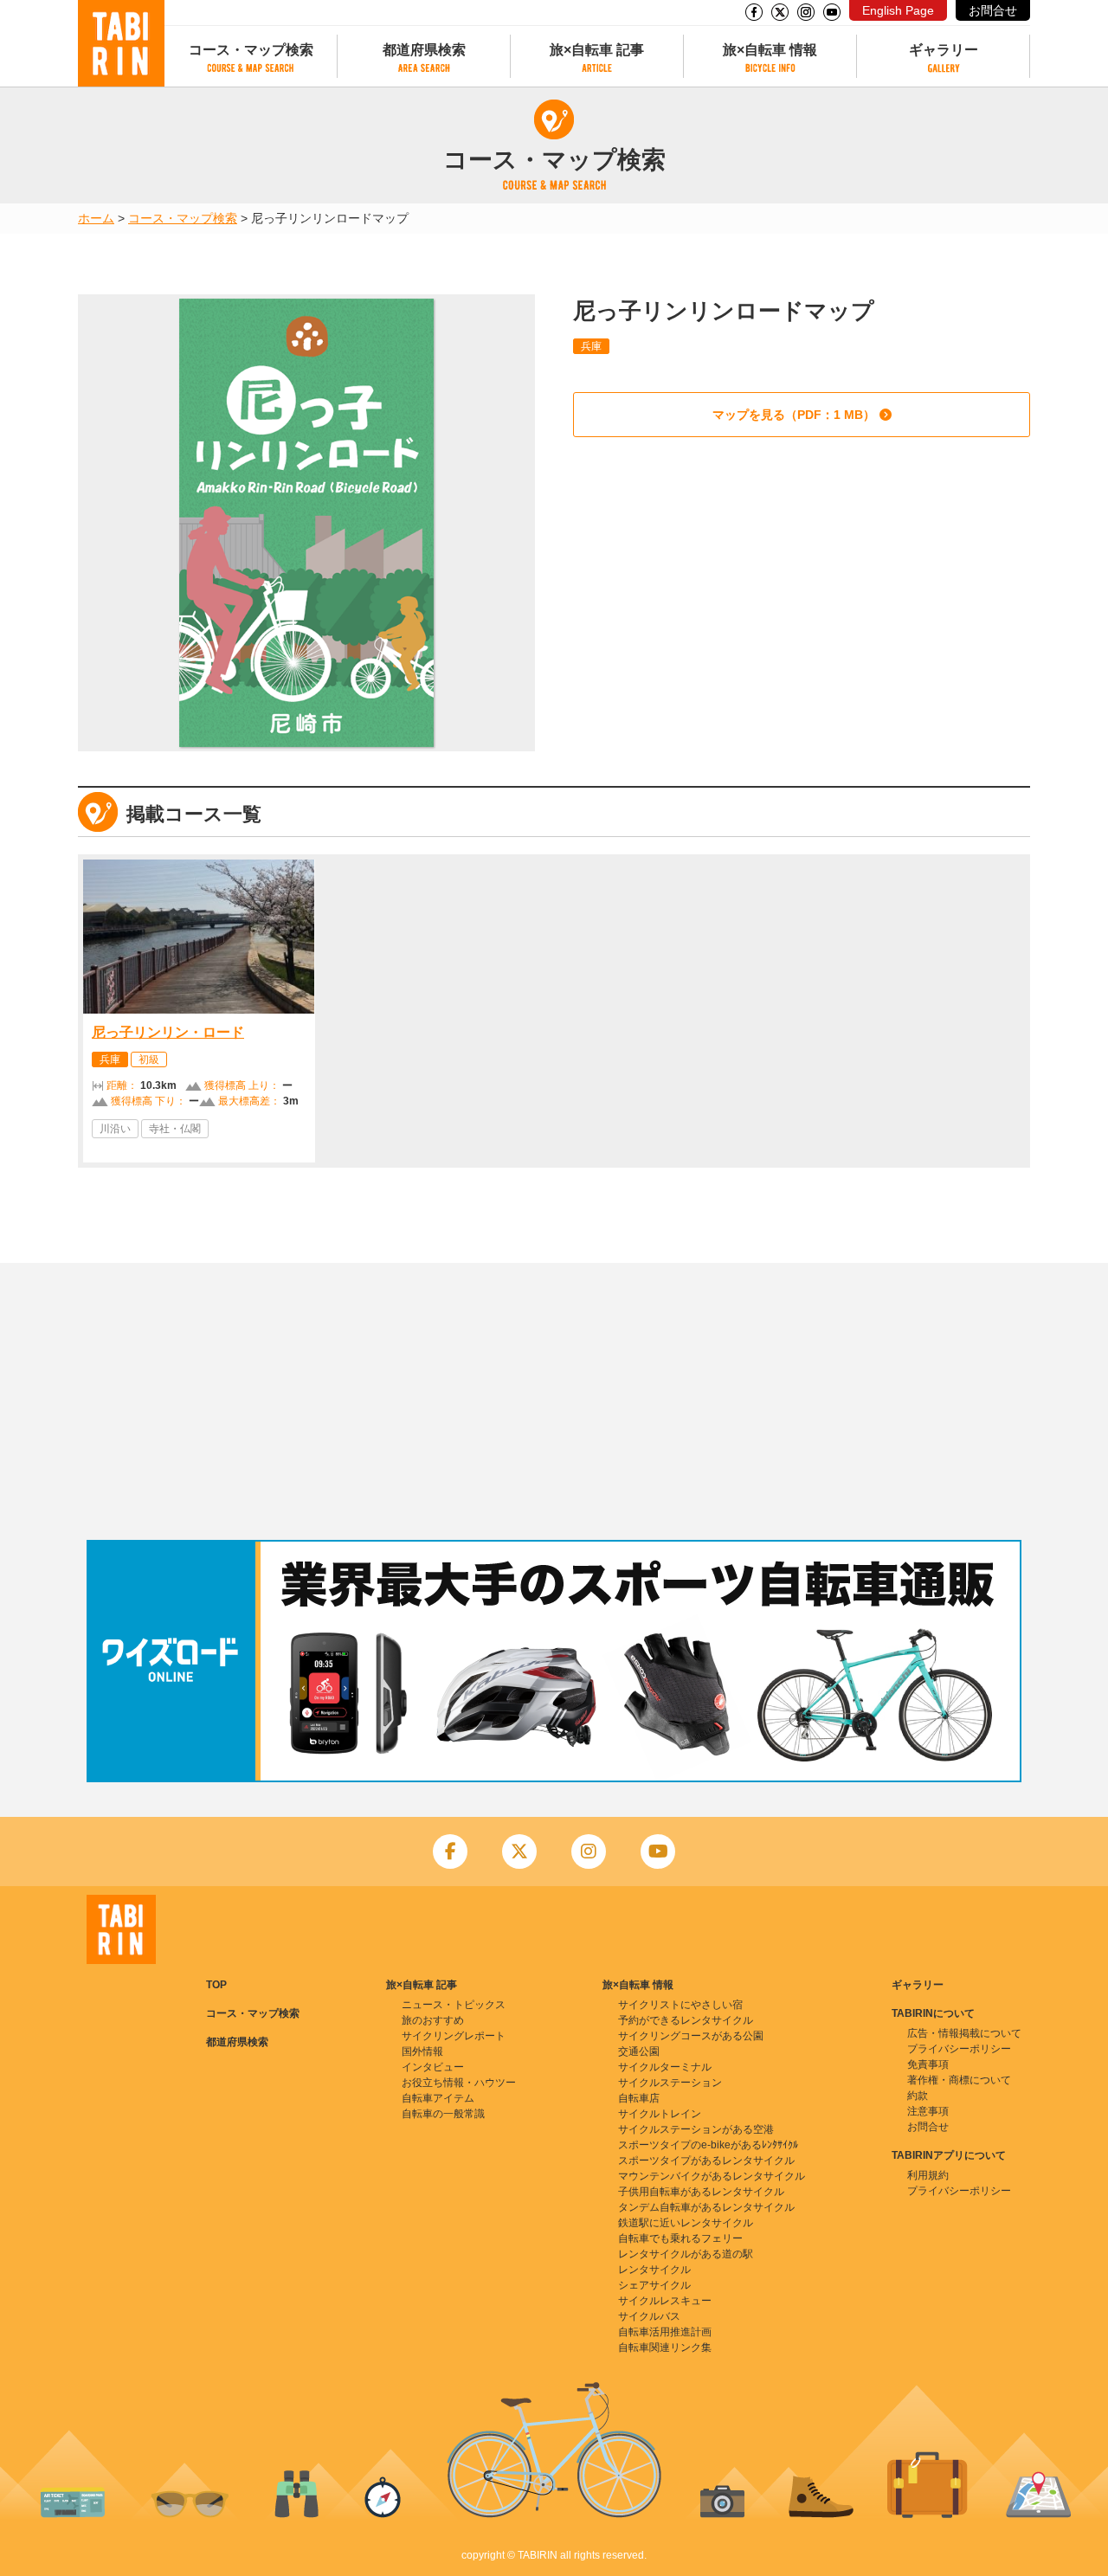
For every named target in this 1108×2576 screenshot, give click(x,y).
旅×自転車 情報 (770, 50)
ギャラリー (944, 50)
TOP (216, 1985)
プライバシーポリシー (959, 2049)
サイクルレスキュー (665, 2301)
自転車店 (639, 2098)
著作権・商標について (959, 2080)
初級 (149, 1059)
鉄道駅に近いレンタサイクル (686, 2223)
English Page (898, 10)
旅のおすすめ (433, 2020)
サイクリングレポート (454, 2036)
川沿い (115, 1129)
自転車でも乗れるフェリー (680, 2238)
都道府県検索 (424, 50)
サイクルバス (649, 2316)
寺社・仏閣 (175, 1129)
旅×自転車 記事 (597, 50)
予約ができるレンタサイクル (686, 2020)
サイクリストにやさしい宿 (680, 2005)
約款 (918, 2096)
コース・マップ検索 (251, 50)
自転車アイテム (438, 2098)
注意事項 (928, 2111)
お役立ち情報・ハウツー (459, 2083)
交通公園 (639, 2051)
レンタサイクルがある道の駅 (686, 2254)
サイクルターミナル (665, 2067)
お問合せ (993, 10)
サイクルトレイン (660, 2114)
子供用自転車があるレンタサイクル (701, 2192)
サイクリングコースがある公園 (691, 2036)
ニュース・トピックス (454, 2005)
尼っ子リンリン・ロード (168, 1032)
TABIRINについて (933, 2013)
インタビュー (433, 2067)
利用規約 (928, 2175)
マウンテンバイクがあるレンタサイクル (712, 2176)
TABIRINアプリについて (949, 2155)
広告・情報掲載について (964, 2033)
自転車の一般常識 (443, 2114)
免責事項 (928, 2064)
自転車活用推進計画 (665, 2332)
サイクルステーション (670, 2083)
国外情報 (422, 2051)
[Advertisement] (554, 1401)
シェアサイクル (654, 2285)
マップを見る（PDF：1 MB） (794, 415)
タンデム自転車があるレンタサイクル (706, 2207)
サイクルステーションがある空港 (696, 2129)
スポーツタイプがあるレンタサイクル (706, 2161)
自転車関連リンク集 (665, 2347)
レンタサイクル (654, 2270)
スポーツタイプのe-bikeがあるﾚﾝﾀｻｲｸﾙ (708, 2145)
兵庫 (591, 346)
